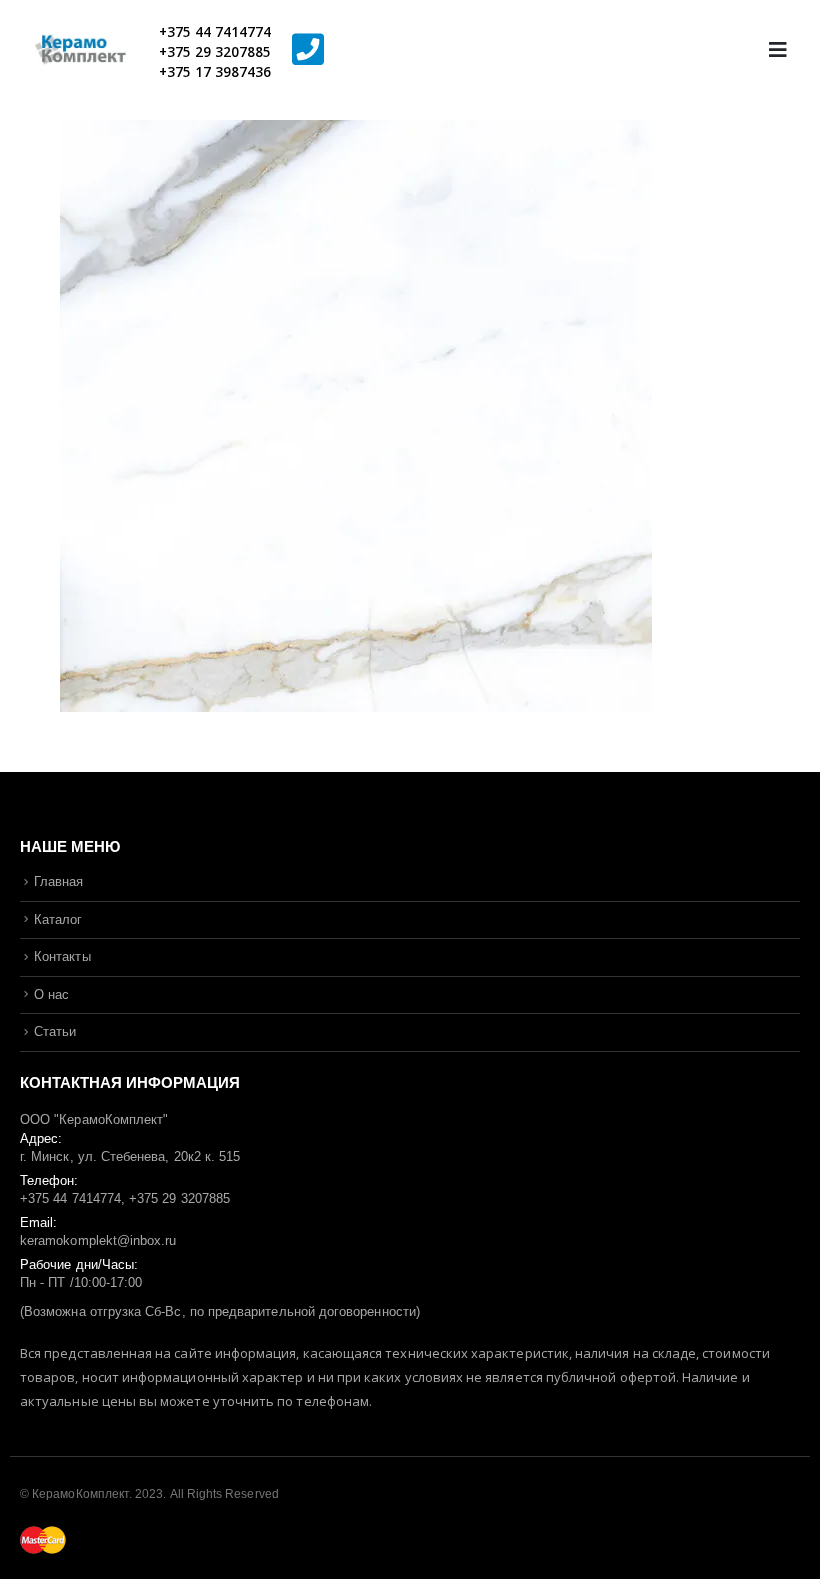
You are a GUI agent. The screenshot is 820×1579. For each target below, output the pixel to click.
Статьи (55, 1031)
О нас (51, 994)
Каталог (58, 919)
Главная (58, 881)
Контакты (62, 956)
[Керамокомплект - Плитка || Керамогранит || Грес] (90, 50)
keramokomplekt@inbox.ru (98, 1240)
